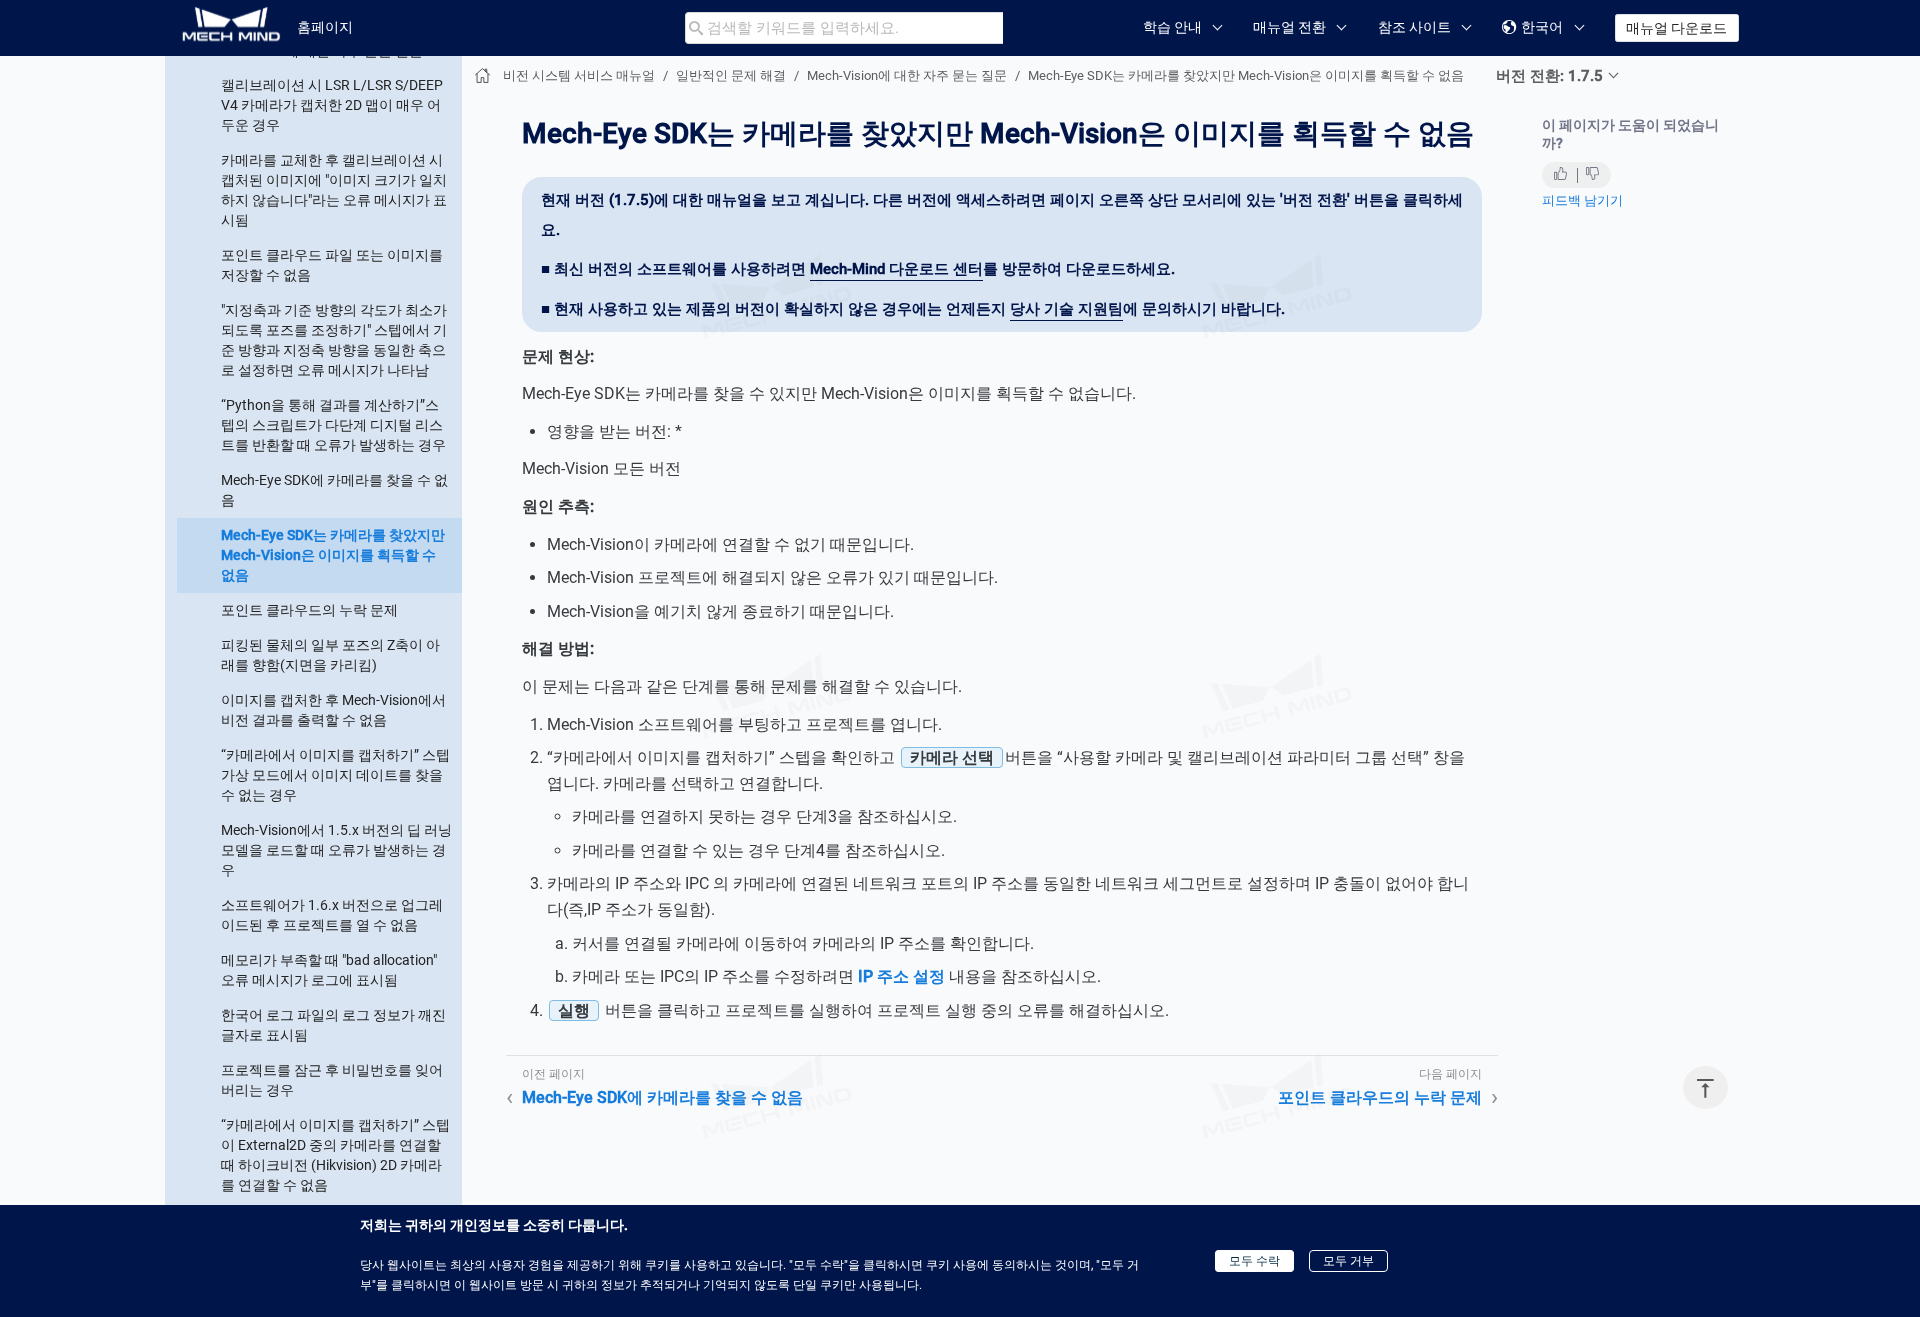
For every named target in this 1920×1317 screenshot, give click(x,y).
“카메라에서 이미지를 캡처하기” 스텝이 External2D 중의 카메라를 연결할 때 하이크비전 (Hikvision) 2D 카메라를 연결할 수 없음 (335, 1154)
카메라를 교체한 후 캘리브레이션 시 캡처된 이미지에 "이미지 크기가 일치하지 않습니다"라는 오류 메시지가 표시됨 (334, 189)
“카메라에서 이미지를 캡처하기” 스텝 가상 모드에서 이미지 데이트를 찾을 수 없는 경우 (335, 774)
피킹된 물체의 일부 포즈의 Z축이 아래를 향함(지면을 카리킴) (330, 654)
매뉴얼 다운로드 (1676, 28)
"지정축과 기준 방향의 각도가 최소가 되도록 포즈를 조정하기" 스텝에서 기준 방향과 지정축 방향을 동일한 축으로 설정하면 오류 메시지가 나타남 (334, 339)
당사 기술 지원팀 (1066, 309)
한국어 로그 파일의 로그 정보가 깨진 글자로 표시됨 (333, 1024)
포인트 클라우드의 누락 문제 (309, 609)
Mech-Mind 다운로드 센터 (896, 269)
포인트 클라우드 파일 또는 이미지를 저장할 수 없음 (332, 264)
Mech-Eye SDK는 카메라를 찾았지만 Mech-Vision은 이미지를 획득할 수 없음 (333, 554)
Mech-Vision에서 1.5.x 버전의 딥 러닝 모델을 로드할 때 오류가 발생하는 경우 (336, 849)
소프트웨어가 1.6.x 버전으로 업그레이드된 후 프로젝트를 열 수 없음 (332, 914)
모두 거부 (1348, 1261)
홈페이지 (325, 27)
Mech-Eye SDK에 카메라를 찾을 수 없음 (334, 489)
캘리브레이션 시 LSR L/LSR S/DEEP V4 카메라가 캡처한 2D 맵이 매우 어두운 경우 (332, 104)
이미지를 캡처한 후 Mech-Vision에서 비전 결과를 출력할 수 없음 (333, 709)
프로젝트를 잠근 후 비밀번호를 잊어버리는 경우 (332, 1079)
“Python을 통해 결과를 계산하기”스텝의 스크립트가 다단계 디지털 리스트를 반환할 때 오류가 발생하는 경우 (333, 424)
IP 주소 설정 (901, 976)
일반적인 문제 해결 (731, 75)
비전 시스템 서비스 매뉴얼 (579, 75)
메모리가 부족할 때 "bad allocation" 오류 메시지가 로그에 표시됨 (329, 969)
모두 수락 (1254, 1261)
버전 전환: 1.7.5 (1549, 76)
